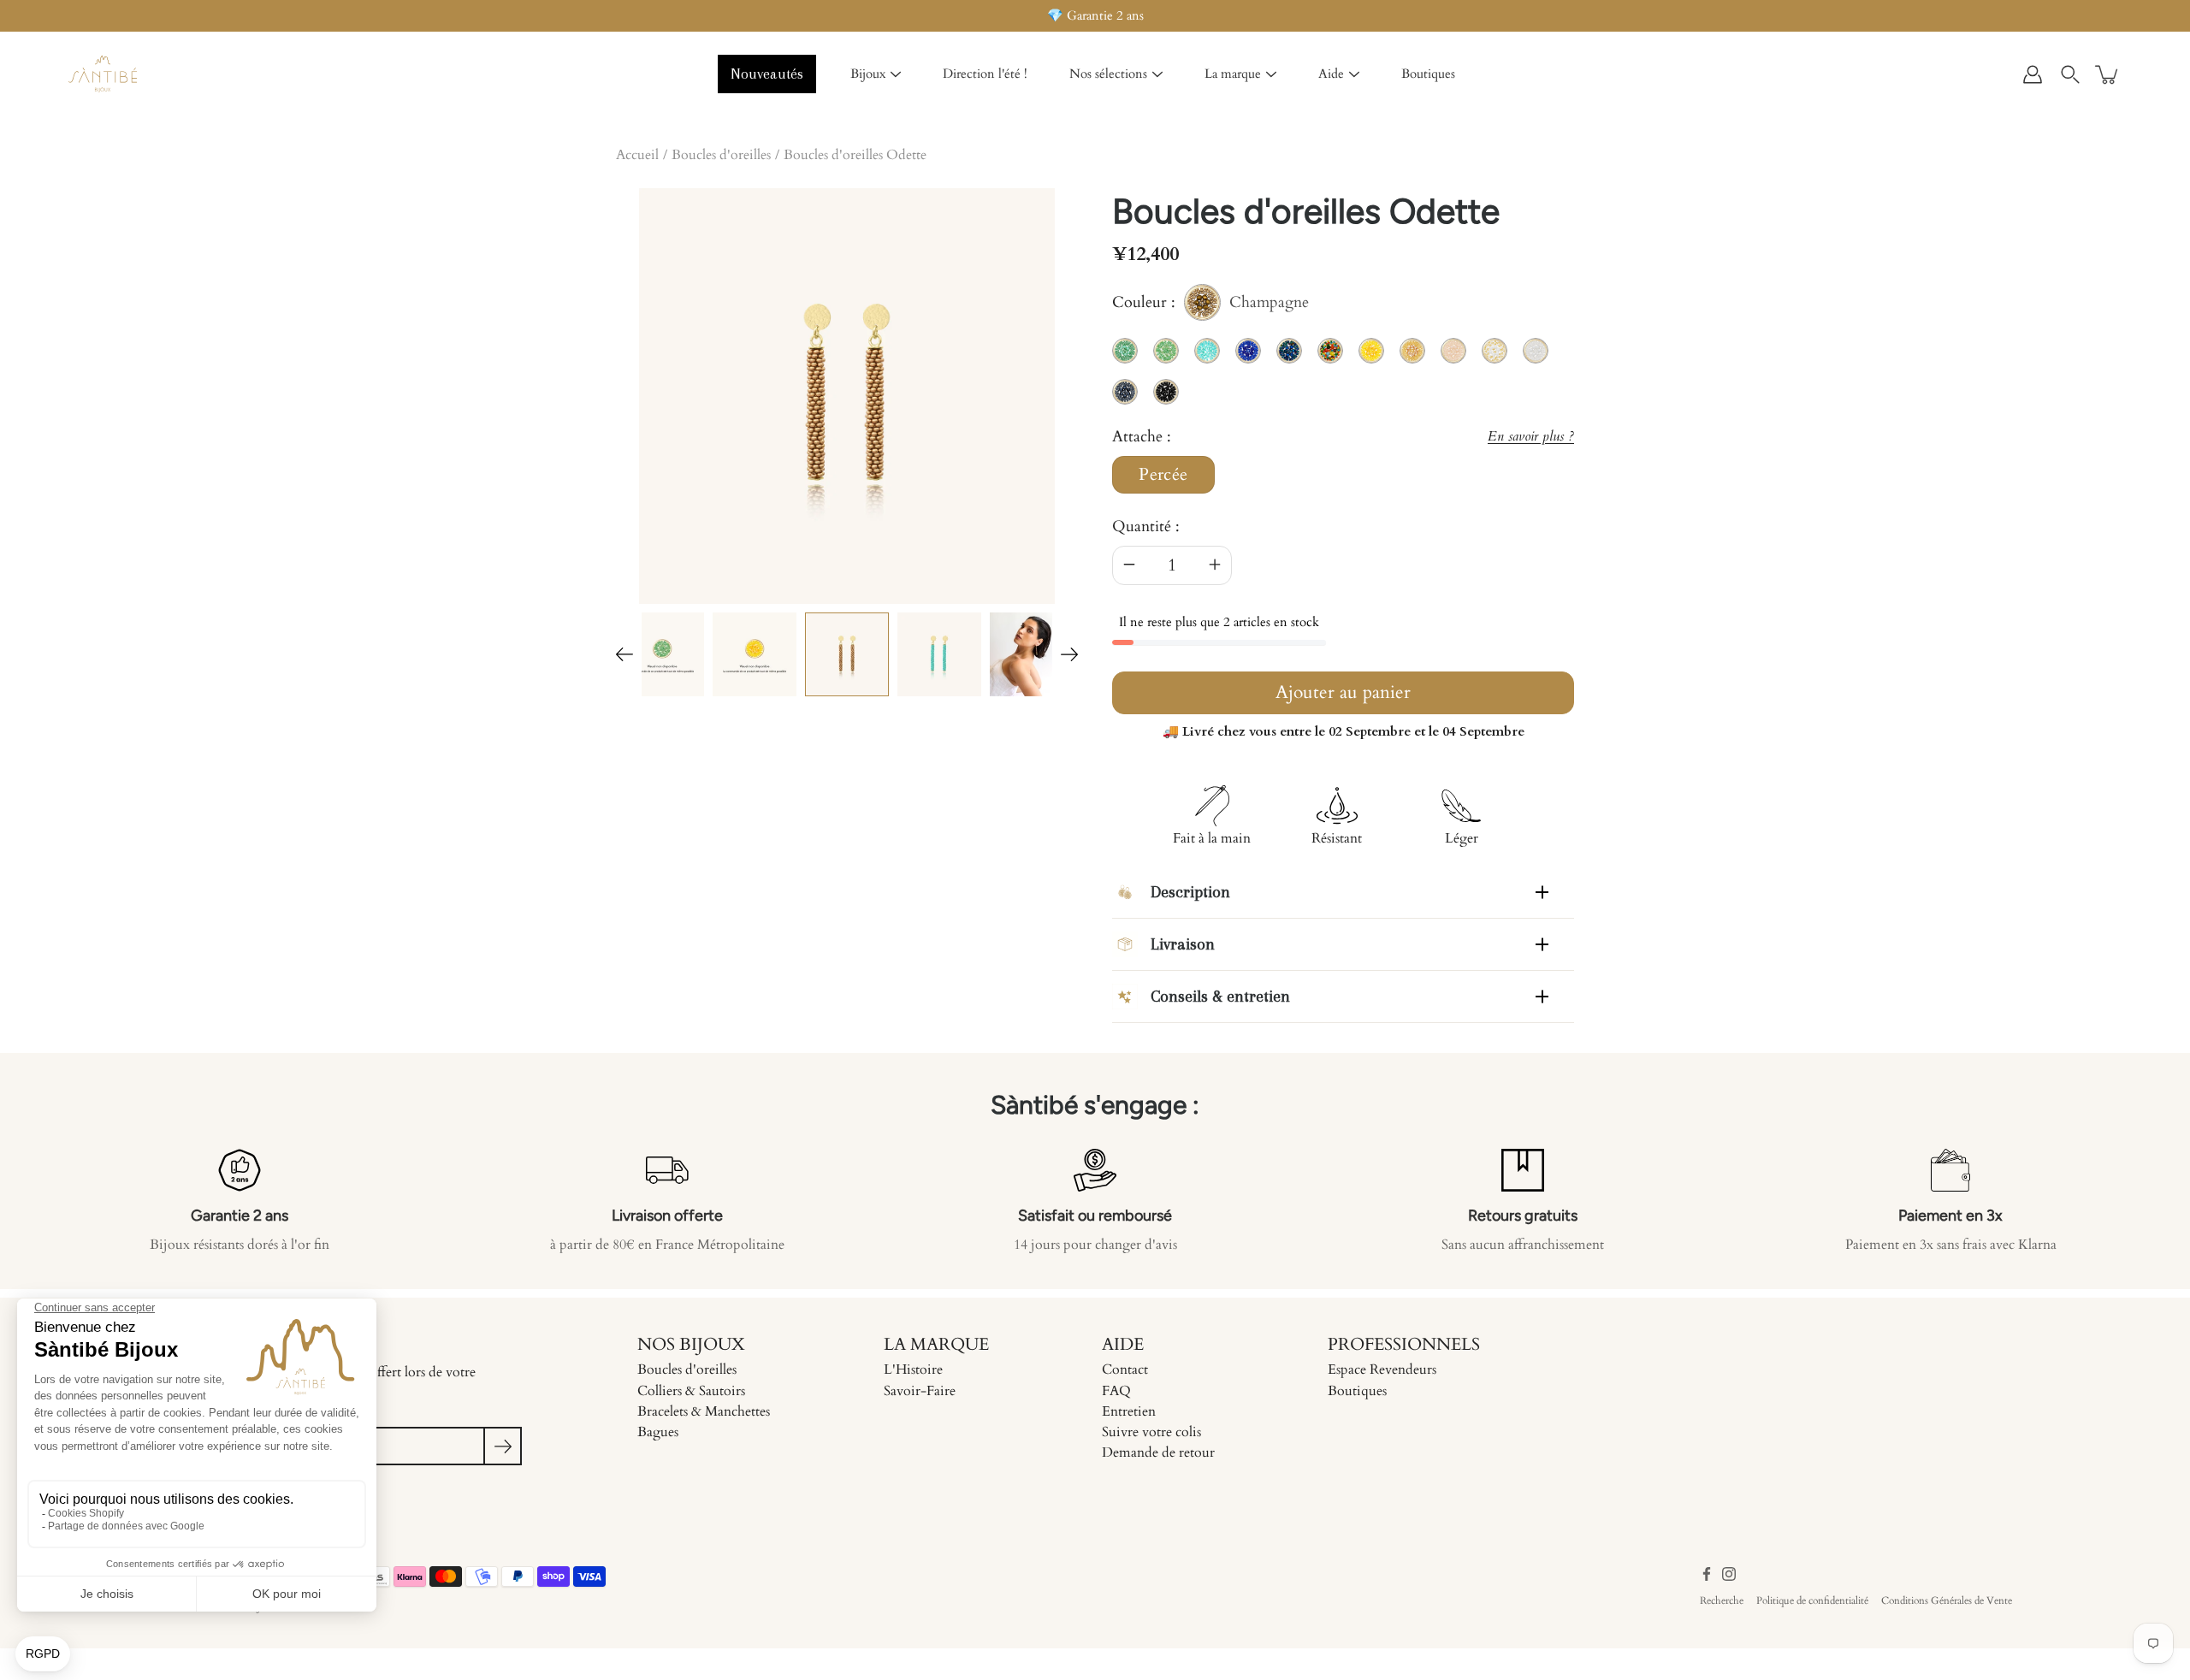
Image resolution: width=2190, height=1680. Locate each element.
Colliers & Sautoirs (691, 1391)
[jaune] (755, 654)
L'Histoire (913, 1369)
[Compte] (2033, 74)
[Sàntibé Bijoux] (103, 74)
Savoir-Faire (920, 1391)
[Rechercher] (2070, 74)
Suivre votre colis (1151, 1432)
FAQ (1116, 1391)
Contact (1125, 1369)
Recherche (1722, 1600)
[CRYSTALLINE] (939, 654)
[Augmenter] (1215, 565)
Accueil (637, 155)
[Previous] (624, 654)
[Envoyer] (503, 1446)
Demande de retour (1158, 1452)
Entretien (1129, 1411)
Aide (1331, 74)
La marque (1233, 74)
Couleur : (1210, 305)
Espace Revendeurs (1382, 1369)
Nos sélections (1108, 74)
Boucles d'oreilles (721, 155)
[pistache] (662, 654)
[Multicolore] (1032, 654)
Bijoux (868, 74)
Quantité (1142, 526)
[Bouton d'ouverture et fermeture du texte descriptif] (1542, 892)
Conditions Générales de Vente (1947, 1600)
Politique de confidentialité (1812, 1600)
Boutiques (1428, 74)
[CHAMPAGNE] (847, 654)
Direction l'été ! (985, 74)
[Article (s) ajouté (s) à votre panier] (2108, 74)
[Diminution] (1129, 565)
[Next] (1069, 654)
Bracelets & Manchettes (704, 1411)
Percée (1163, 475)
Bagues (658, 1432)
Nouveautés (767, 74)
